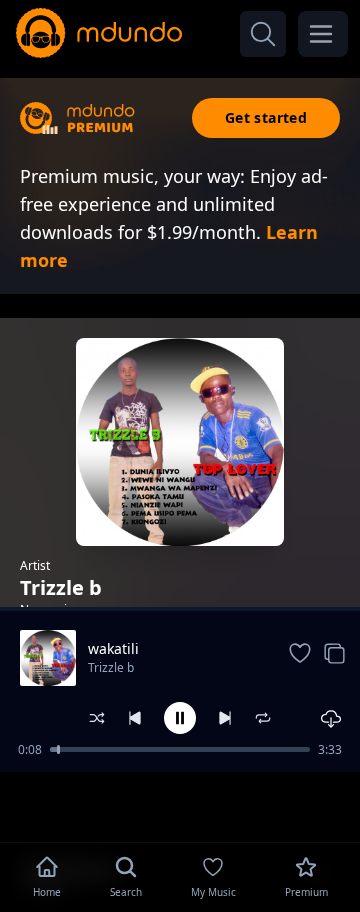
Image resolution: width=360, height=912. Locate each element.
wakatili (113, 648)
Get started (266, 117)
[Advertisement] (180, 805)
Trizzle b (111, 667)
